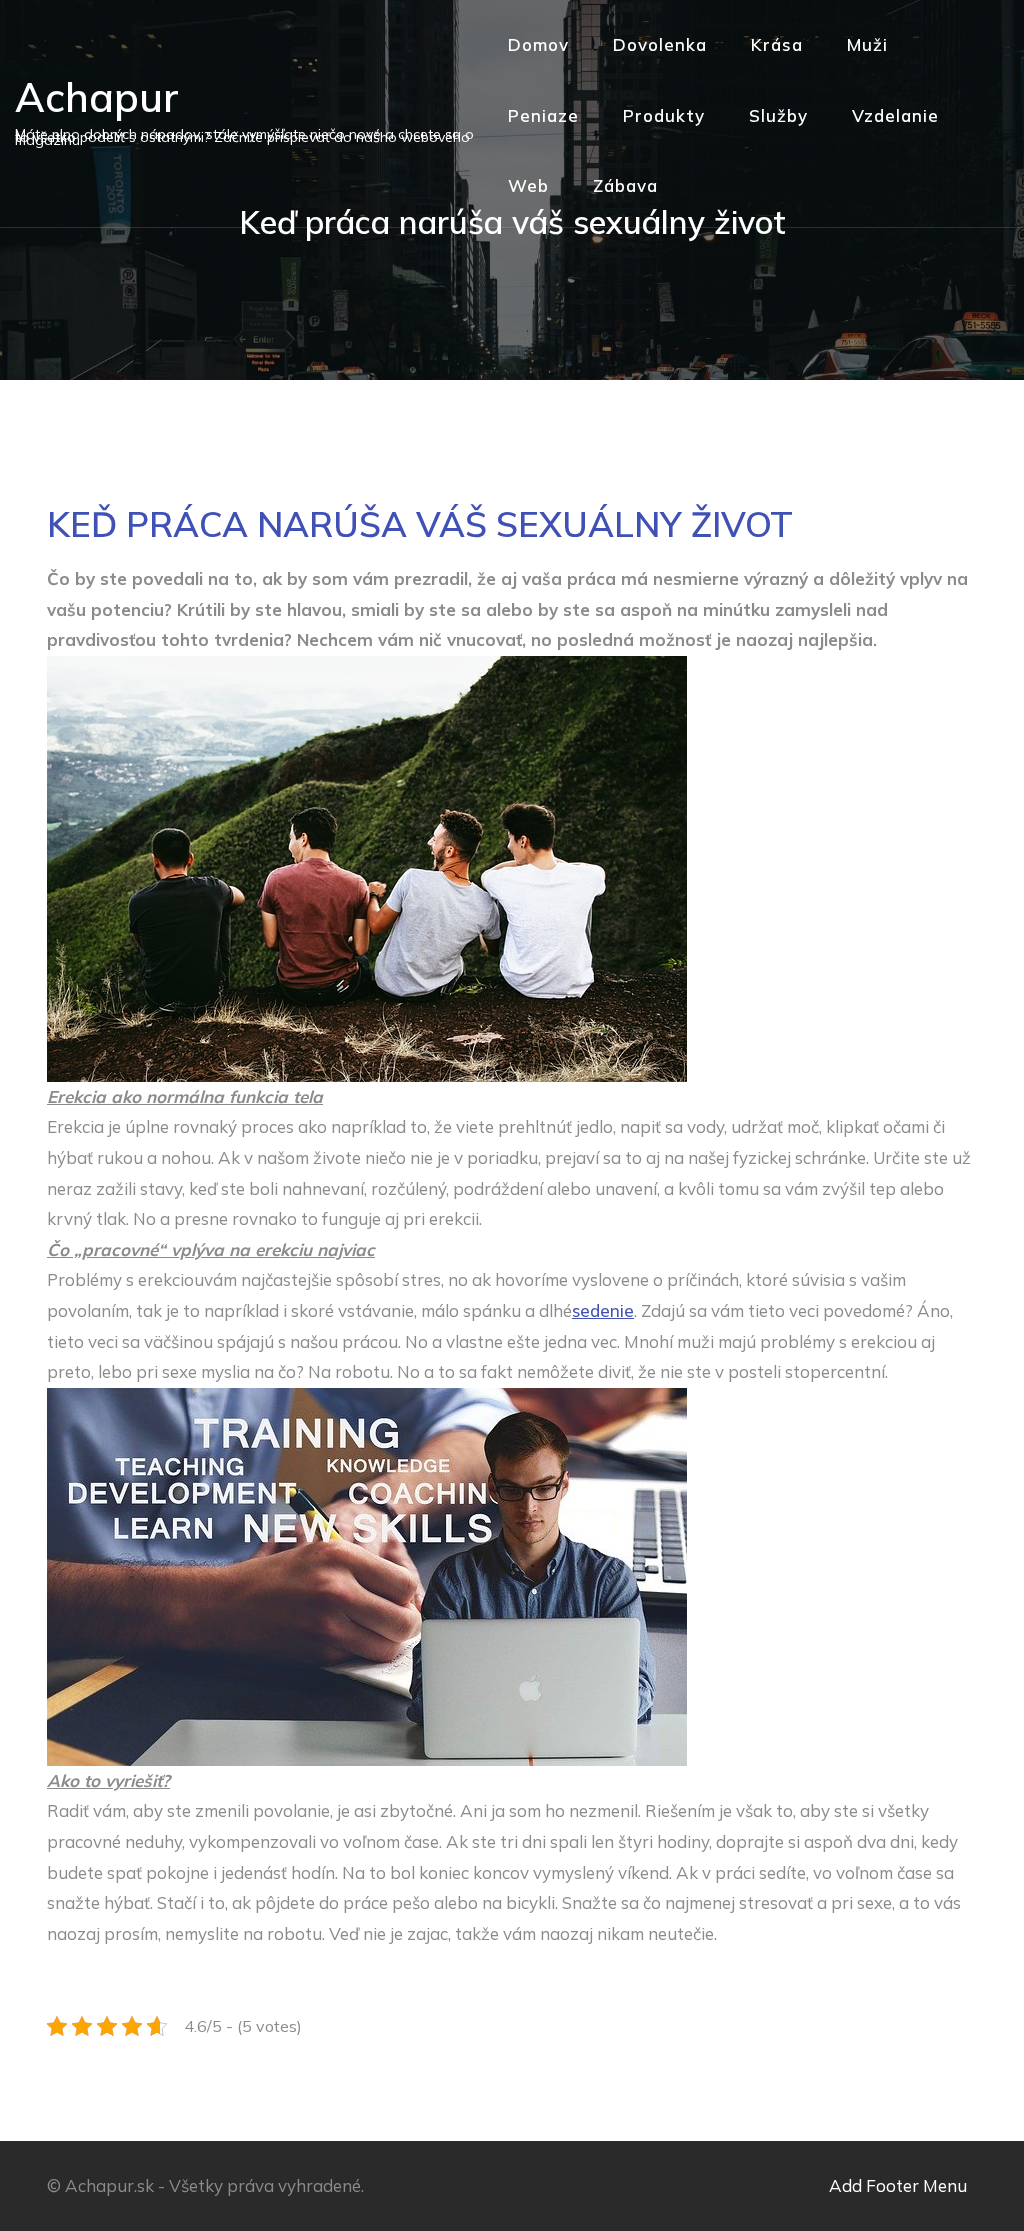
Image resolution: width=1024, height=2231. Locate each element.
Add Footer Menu (898, 2185)
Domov (538, 44)
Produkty (664, 115)
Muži (867, 44)
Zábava (625, 185)
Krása (777, 44)
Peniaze (543, 115)
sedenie (603, 1310)
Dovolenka (660, 44)
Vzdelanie (895, 115)
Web (528, 185)
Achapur (97, 97)
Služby (778, 115)
